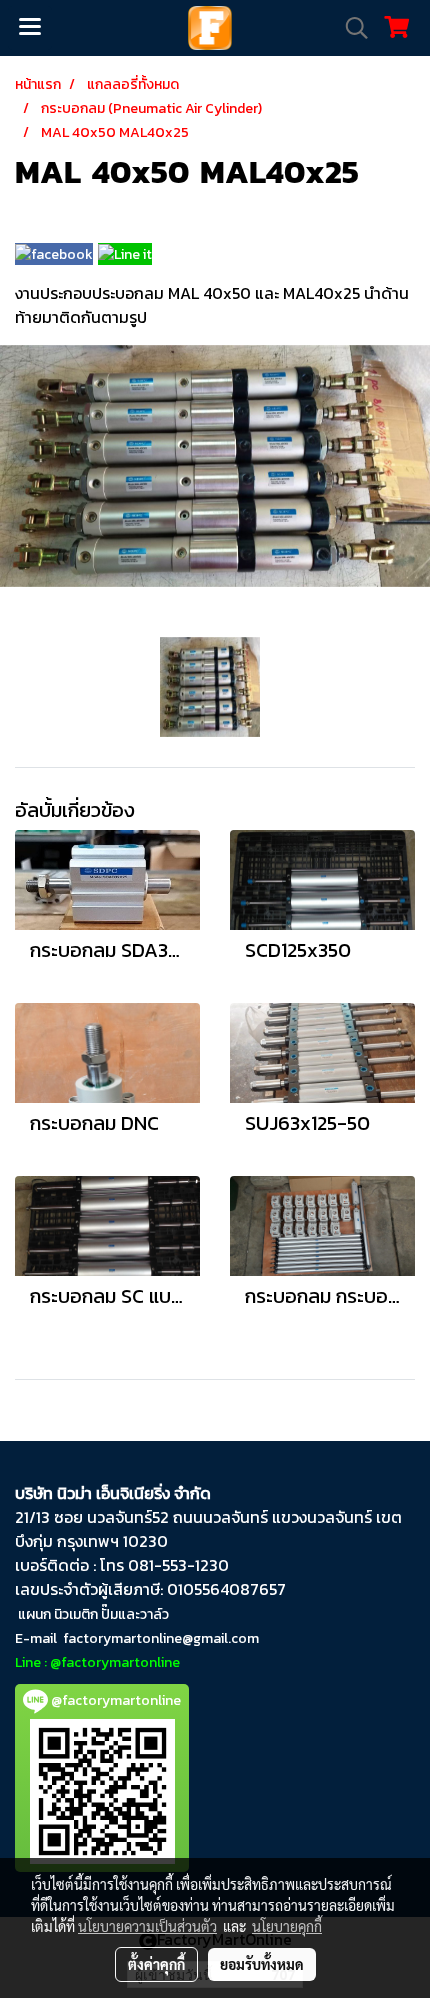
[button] (350, 28)
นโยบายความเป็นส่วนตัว (147, 1926)
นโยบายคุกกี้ (287, 1926)
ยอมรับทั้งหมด (262, 1964)
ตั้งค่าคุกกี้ (156, 1964)
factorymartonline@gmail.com (161, 1638)
